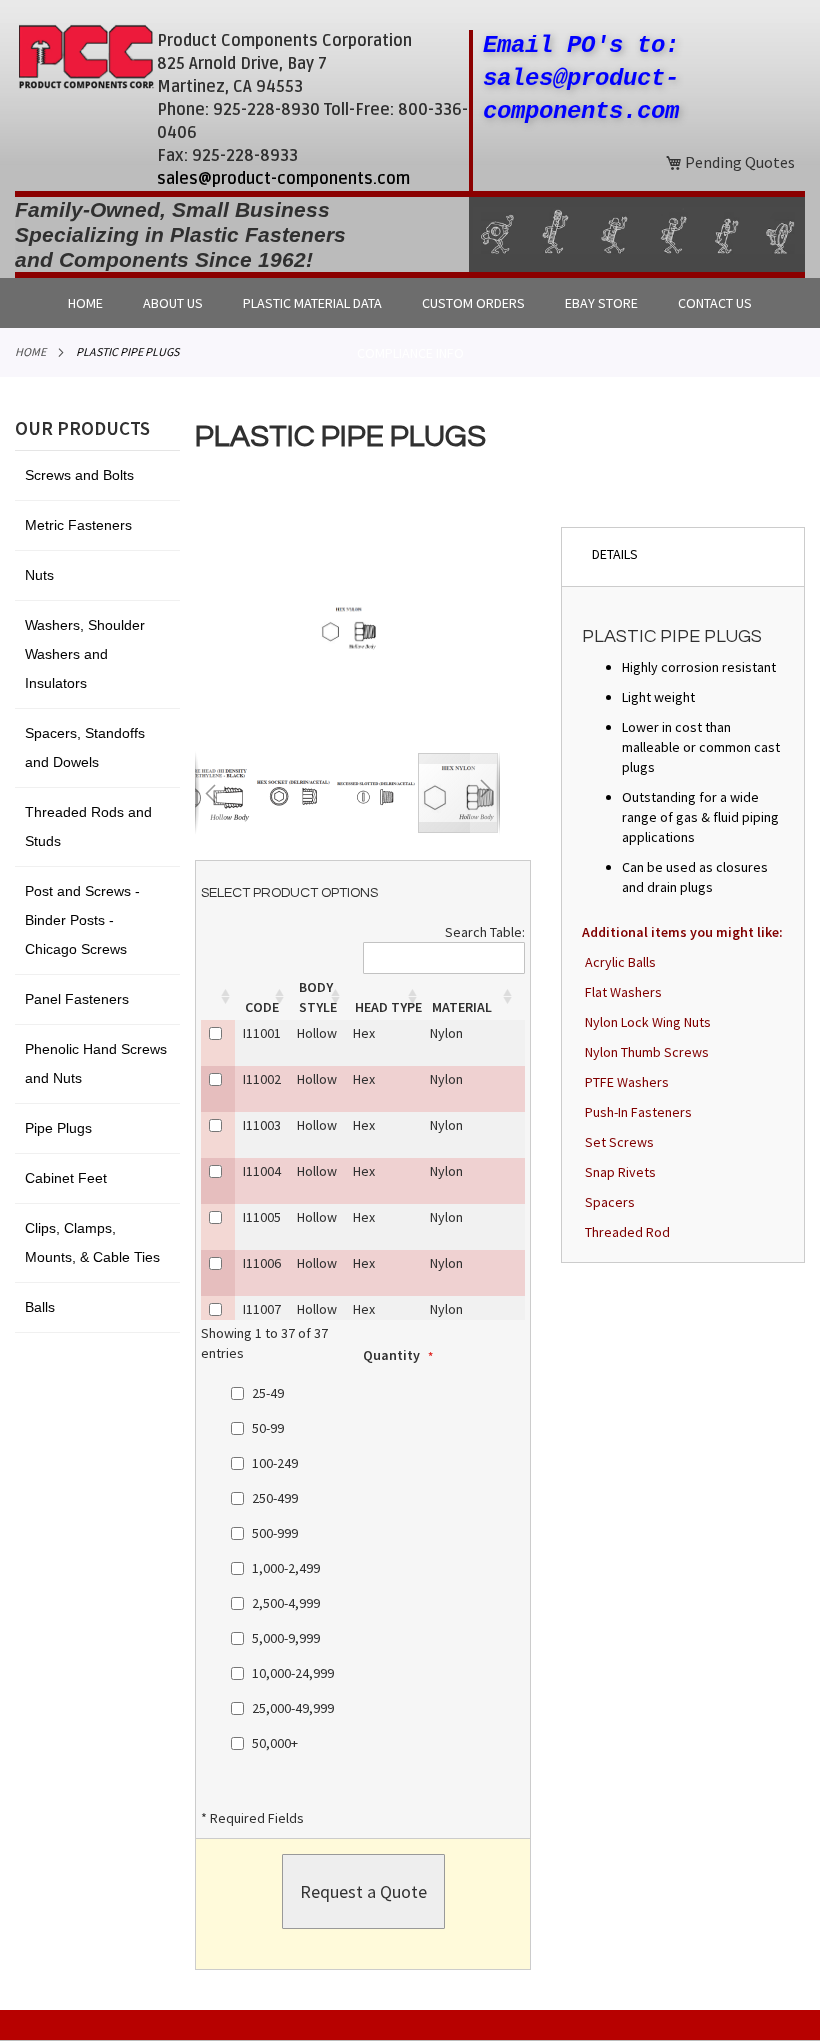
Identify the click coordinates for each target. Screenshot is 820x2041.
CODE (262, 1007)
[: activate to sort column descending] (218, 997)
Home (30, 351)
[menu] (410, 303)
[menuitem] (85, 303)
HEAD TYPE (388, 1007)
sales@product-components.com (283, 179)
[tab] (683, 556)
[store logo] (86, 56)
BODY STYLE (318, 997)
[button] (210, 793)
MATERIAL (462, 1007)
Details (615, 554)
